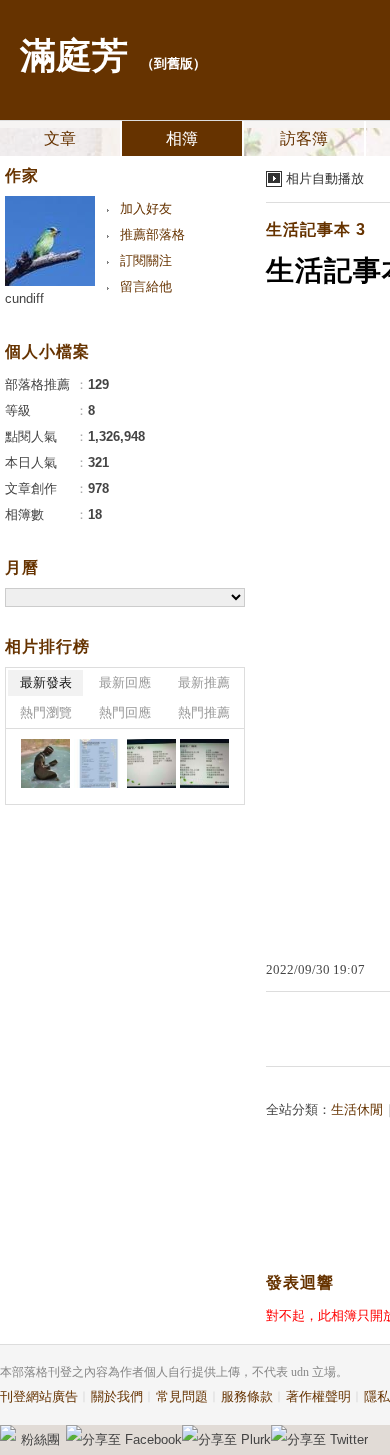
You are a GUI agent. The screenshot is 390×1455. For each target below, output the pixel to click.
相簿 (182, 138)
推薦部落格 (152, 234)
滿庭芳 (74, 56)
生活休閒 (357, 1109)
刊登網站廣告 (39, 1396)
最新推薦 (204, 682)
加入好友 (146, 208)
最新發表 (46, 682)
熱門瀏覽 (46, 712)
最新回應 (125, 682)
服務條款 (247, 1396)
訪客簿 (304, 138)
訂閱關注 (146, 260)
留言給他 (146, 286)
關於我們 (117, 1396)
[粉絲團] (8, 1433)
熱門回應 (125, 712)
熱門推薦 (204, 712)
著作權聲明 (318, 1396)
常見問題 (182, 1396)
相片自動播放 (325, 178)
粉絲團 (40, 1439)
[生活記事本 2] (45, 763)
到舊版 (173, 63)
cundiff (24, 298)
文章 (60, 138)
